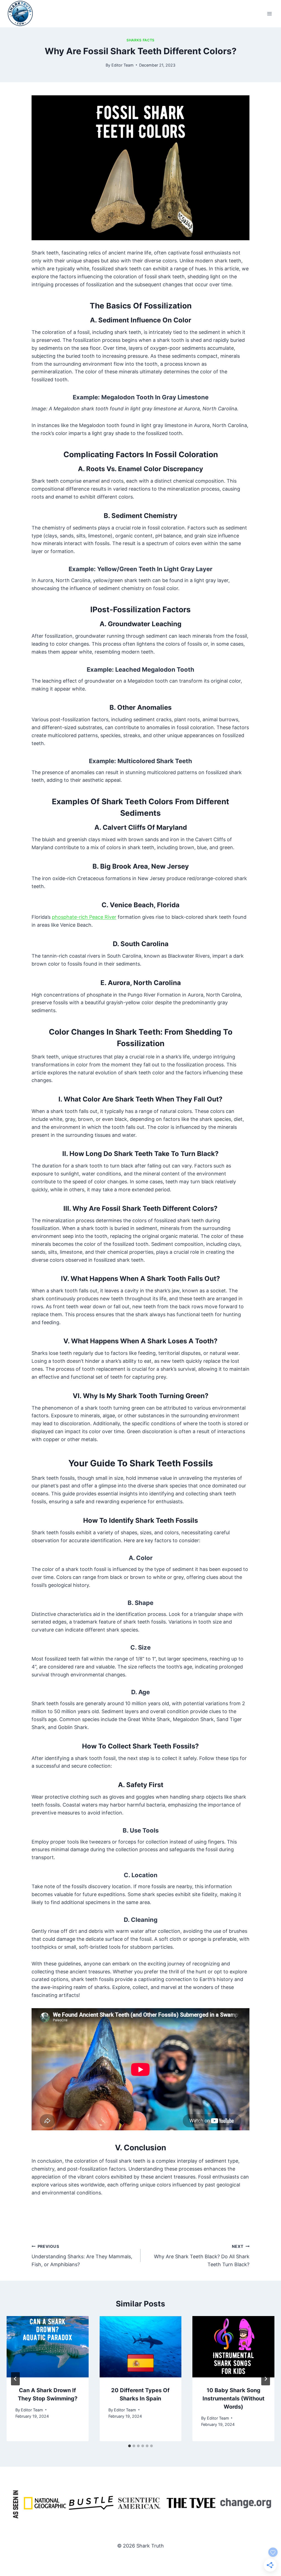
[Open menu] (269, 14)
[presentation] (48, 2347)
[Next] (266, 2379)
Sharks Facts (140, 40)
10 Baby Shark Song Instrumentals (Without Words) (234, 2398)
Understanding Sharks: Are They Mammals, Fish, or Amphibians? (82, 2256)
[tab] (130, 2446)
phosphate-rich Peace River (84, 917)
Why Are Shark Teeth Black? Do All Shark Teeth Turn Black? (202, 2256)
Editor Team (123, 65)
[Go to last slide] (15, 2379)
